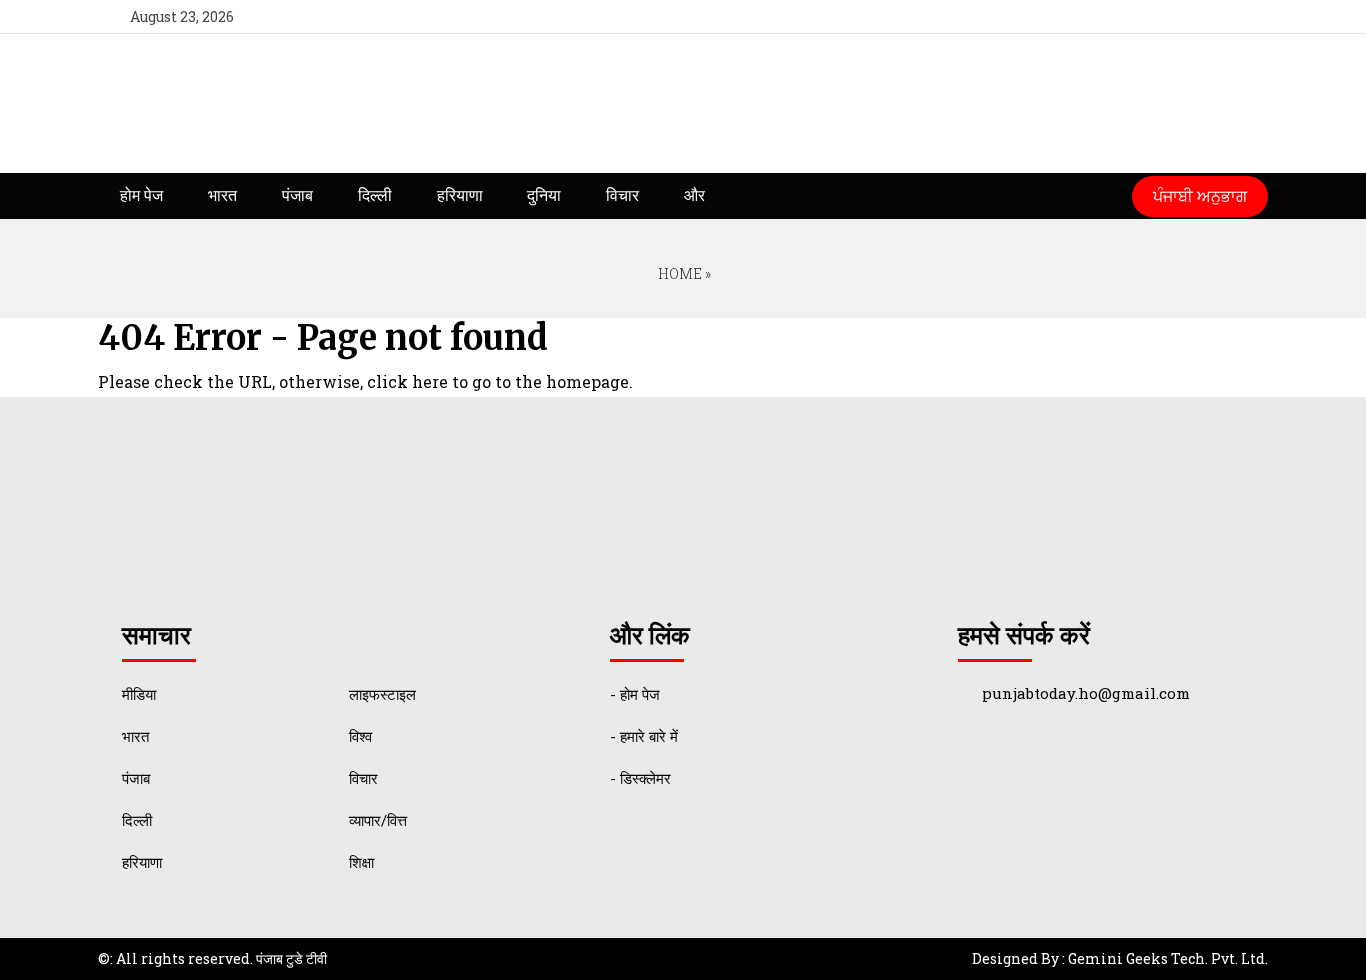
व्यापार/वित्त (378, 820)
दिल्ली (375, 195)
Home (678, 273)
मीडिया (139, 694)
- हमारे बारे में (644, 736)
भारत (222, 195)
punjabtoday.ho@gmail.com (1086, 693)
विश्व (360, 736)
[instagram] (1243, 16)
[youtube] (1206, 16)
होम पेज (141, 195)
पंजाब (297, 195)
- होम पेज (635, 694)
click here (407, 381)
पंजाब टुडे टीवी (291, 958)
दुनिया (544, 195)
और (694, 195)
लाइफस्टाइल (382, 694)
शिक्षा (361, 862)
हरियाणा (460, 195)
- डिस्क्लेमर (640, 778)
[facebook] (1133, 16)
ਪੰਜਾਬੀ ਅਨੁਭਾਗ (1200, 195)
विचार (622, 195)
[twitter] (1170, 16)
